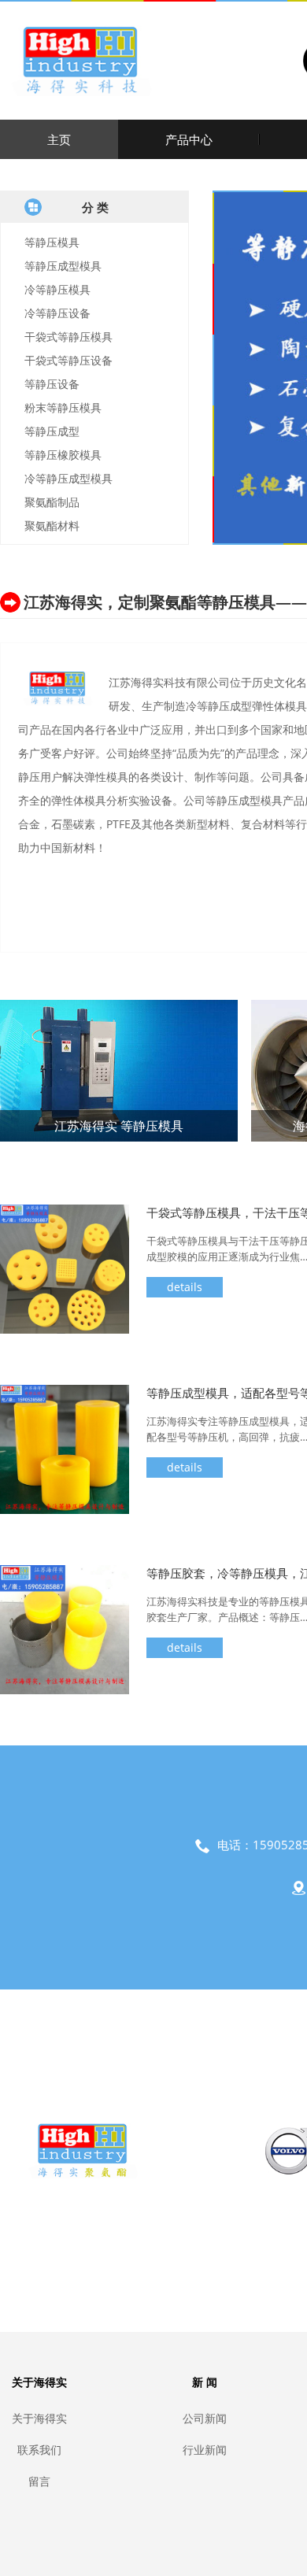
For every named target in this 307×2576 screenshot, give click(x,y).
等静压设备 (52, 384)
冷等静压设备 (57, 313)
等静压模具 (52, 242)
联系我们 (39, 2450)
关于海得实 (39, 2418)
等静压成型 (52, 431)
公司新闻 (205, 2418)
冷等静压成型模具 (68, 478)
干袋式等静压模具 (68, 337)
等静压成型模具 (63, 266)
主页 (59, 139)
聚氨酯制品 (52, 502)
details (185, 1287)
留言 (39, 2481)
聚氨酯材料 (52, 526)
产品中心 (189, 139)
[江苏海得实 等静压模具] (119, 1070)
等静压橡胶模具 (63, 455)
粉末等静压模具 (63, 407)
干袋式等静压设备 (68, 360)
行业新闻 (205, 2450)
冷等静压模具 (57, 289)
